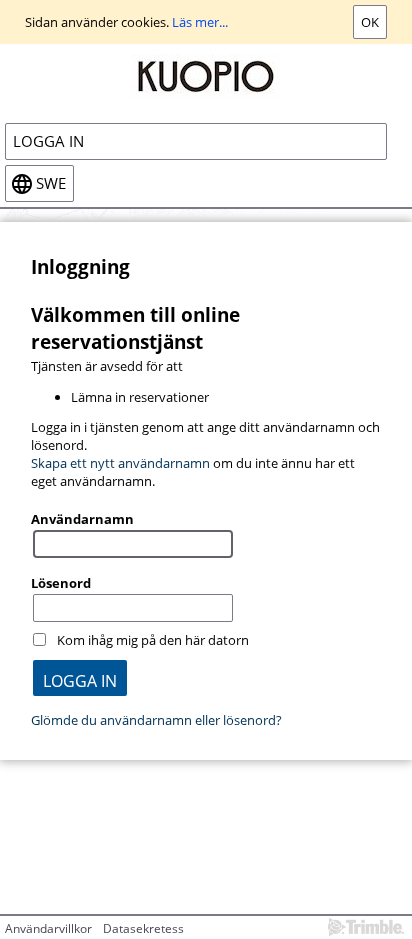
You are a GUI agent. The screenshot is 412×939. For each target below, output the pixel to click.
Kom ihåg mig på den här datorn (153, 640)
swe (51, 183)
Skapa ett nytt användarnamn (120, 463)
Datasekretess (143, 928)
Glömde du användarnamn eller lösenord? (156, 720)
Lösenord (61, 583)
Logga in (48, 141)
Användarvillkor (48, 928)
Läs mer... (200, 22)
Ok (370, 22)
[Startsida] (206, 75)
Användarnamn (82, 519)
